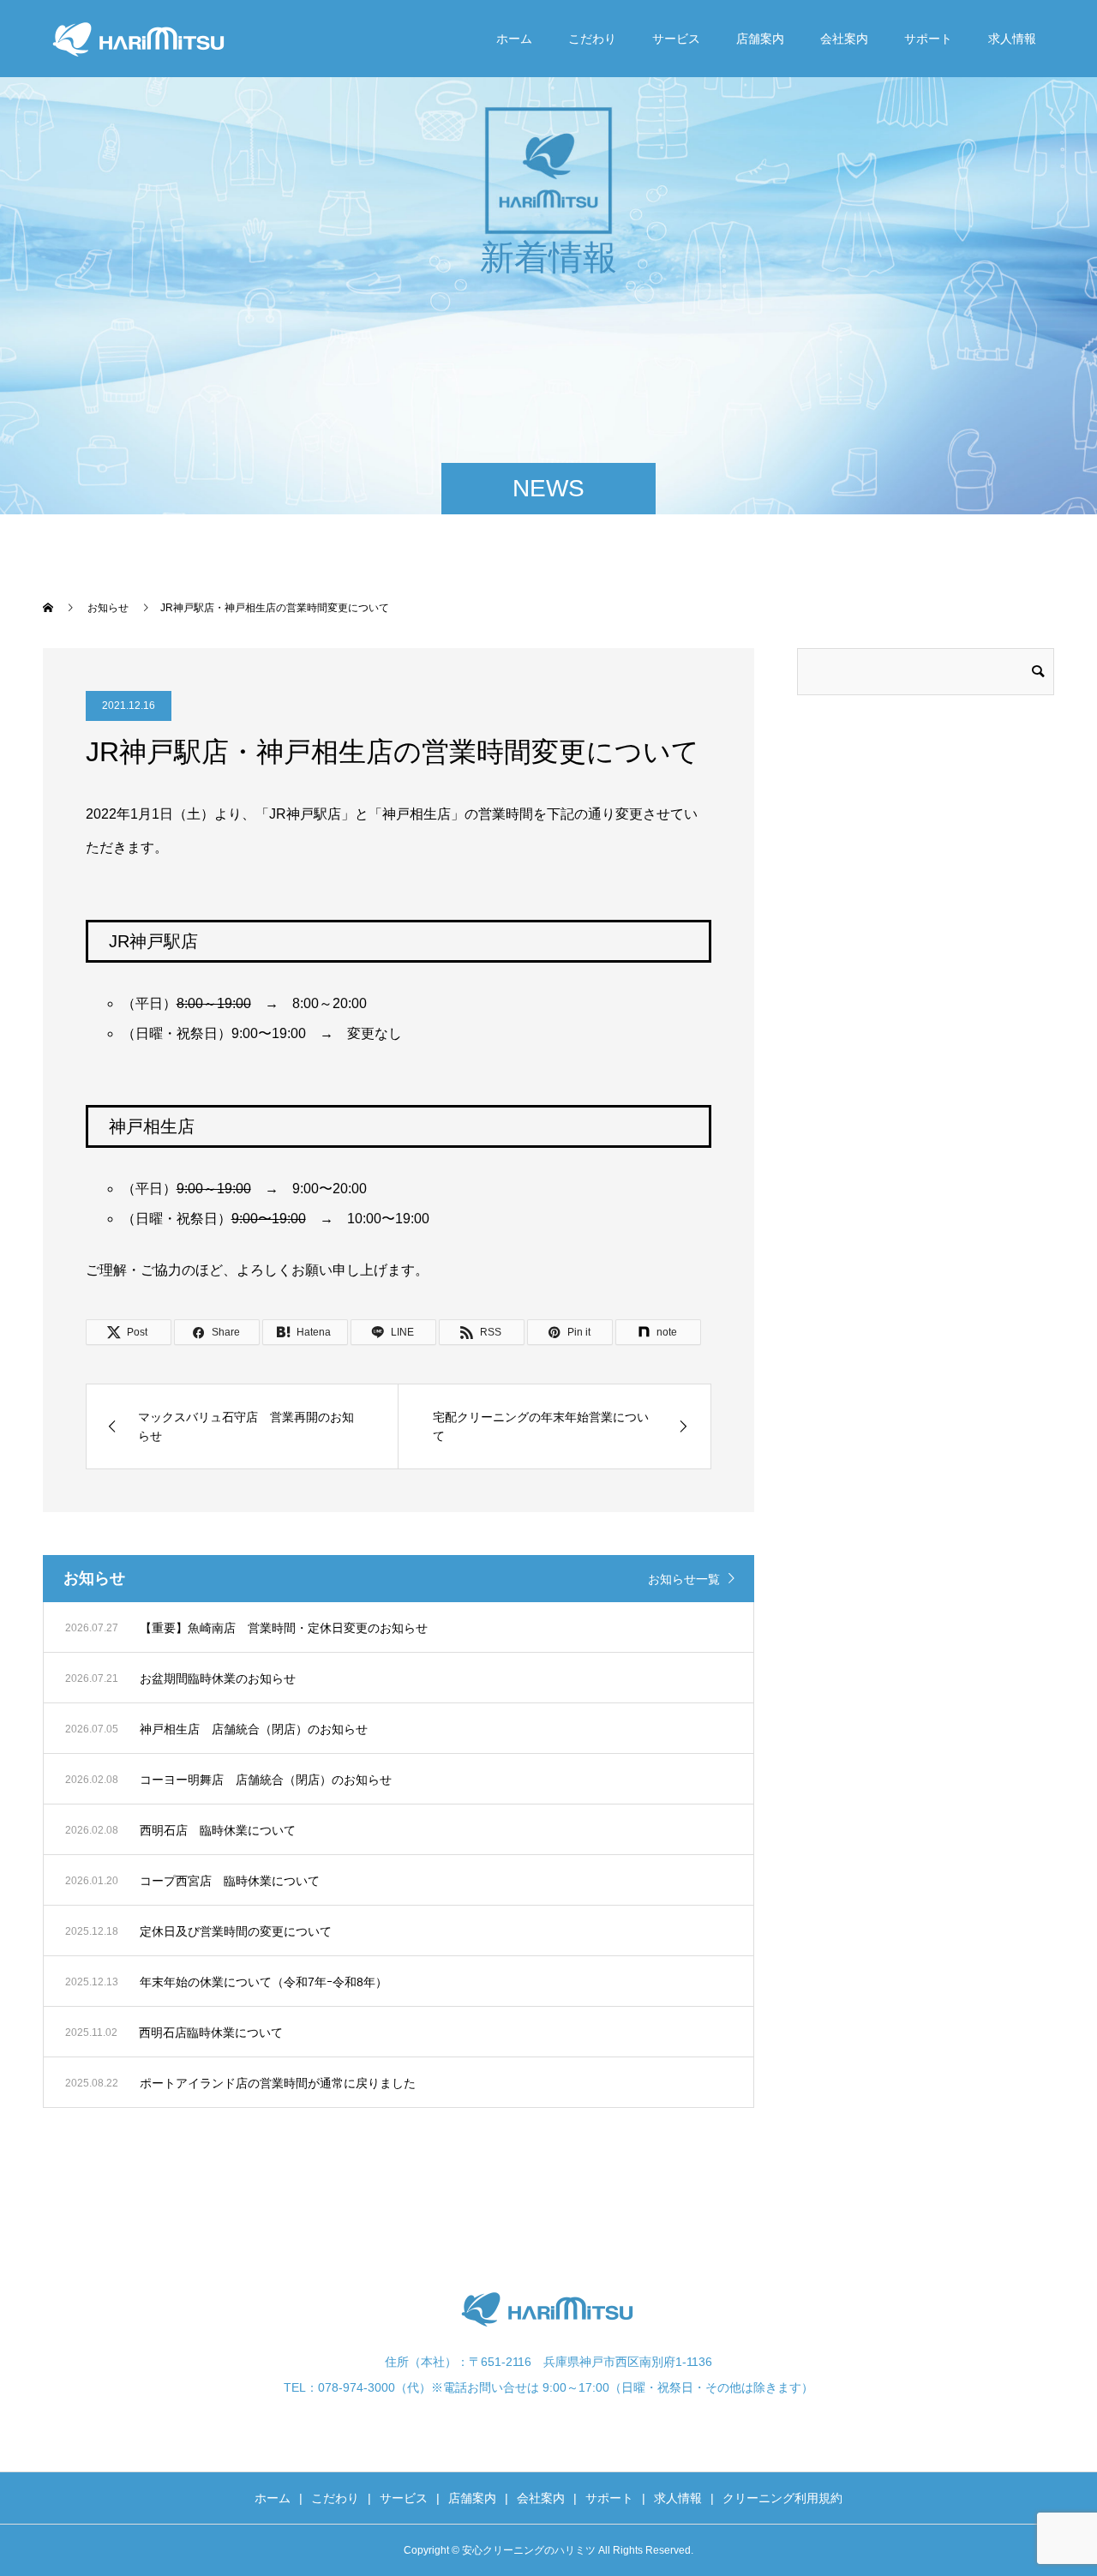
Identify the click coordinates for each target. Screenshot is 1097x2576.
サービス (676, 39)
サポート (928, 39)
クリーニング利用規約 (782, 2498)
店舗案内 (760, 39)
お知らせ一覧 (684, 1579)
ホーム (514, 39)
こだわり (592, 39)
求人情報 (1012, 39)
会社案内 (844, 39)
